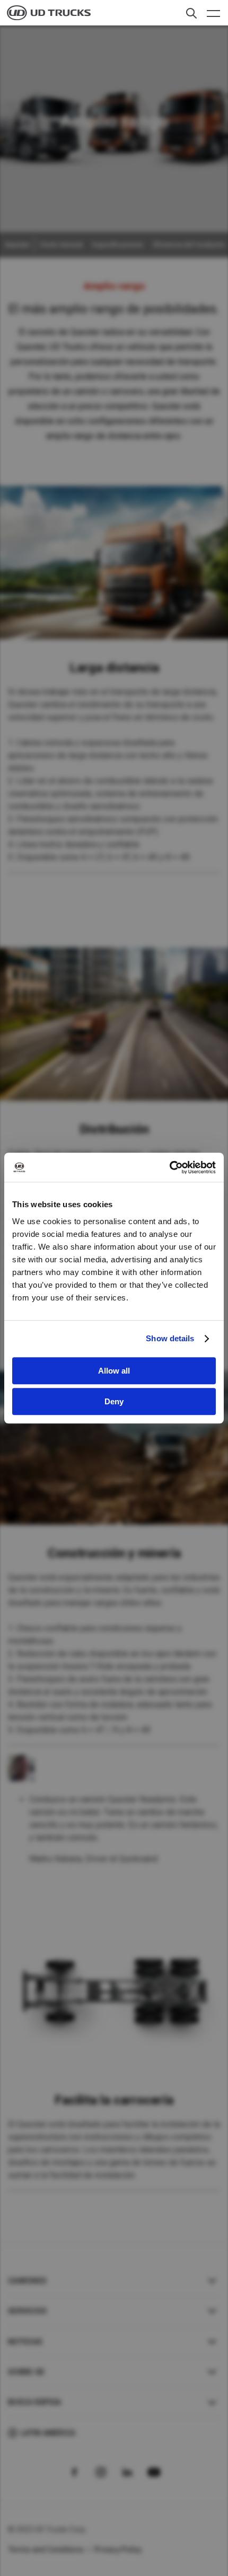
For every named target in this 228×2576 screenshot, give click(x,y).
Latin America (48, 2433)
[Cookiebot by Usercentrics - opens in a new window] (169, 1167)
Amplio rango (114, 286)
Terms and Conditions (46, 2550)
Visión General (61, 245)
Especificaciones (118, 245)
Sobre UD (26, 2372)
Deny (114, 1401)
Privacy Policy (118, 2550)
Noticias (25, 2342)
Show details (170, 1338)
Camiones (27, 2281)
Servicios (27, 2311)
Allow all (114, 1371)
